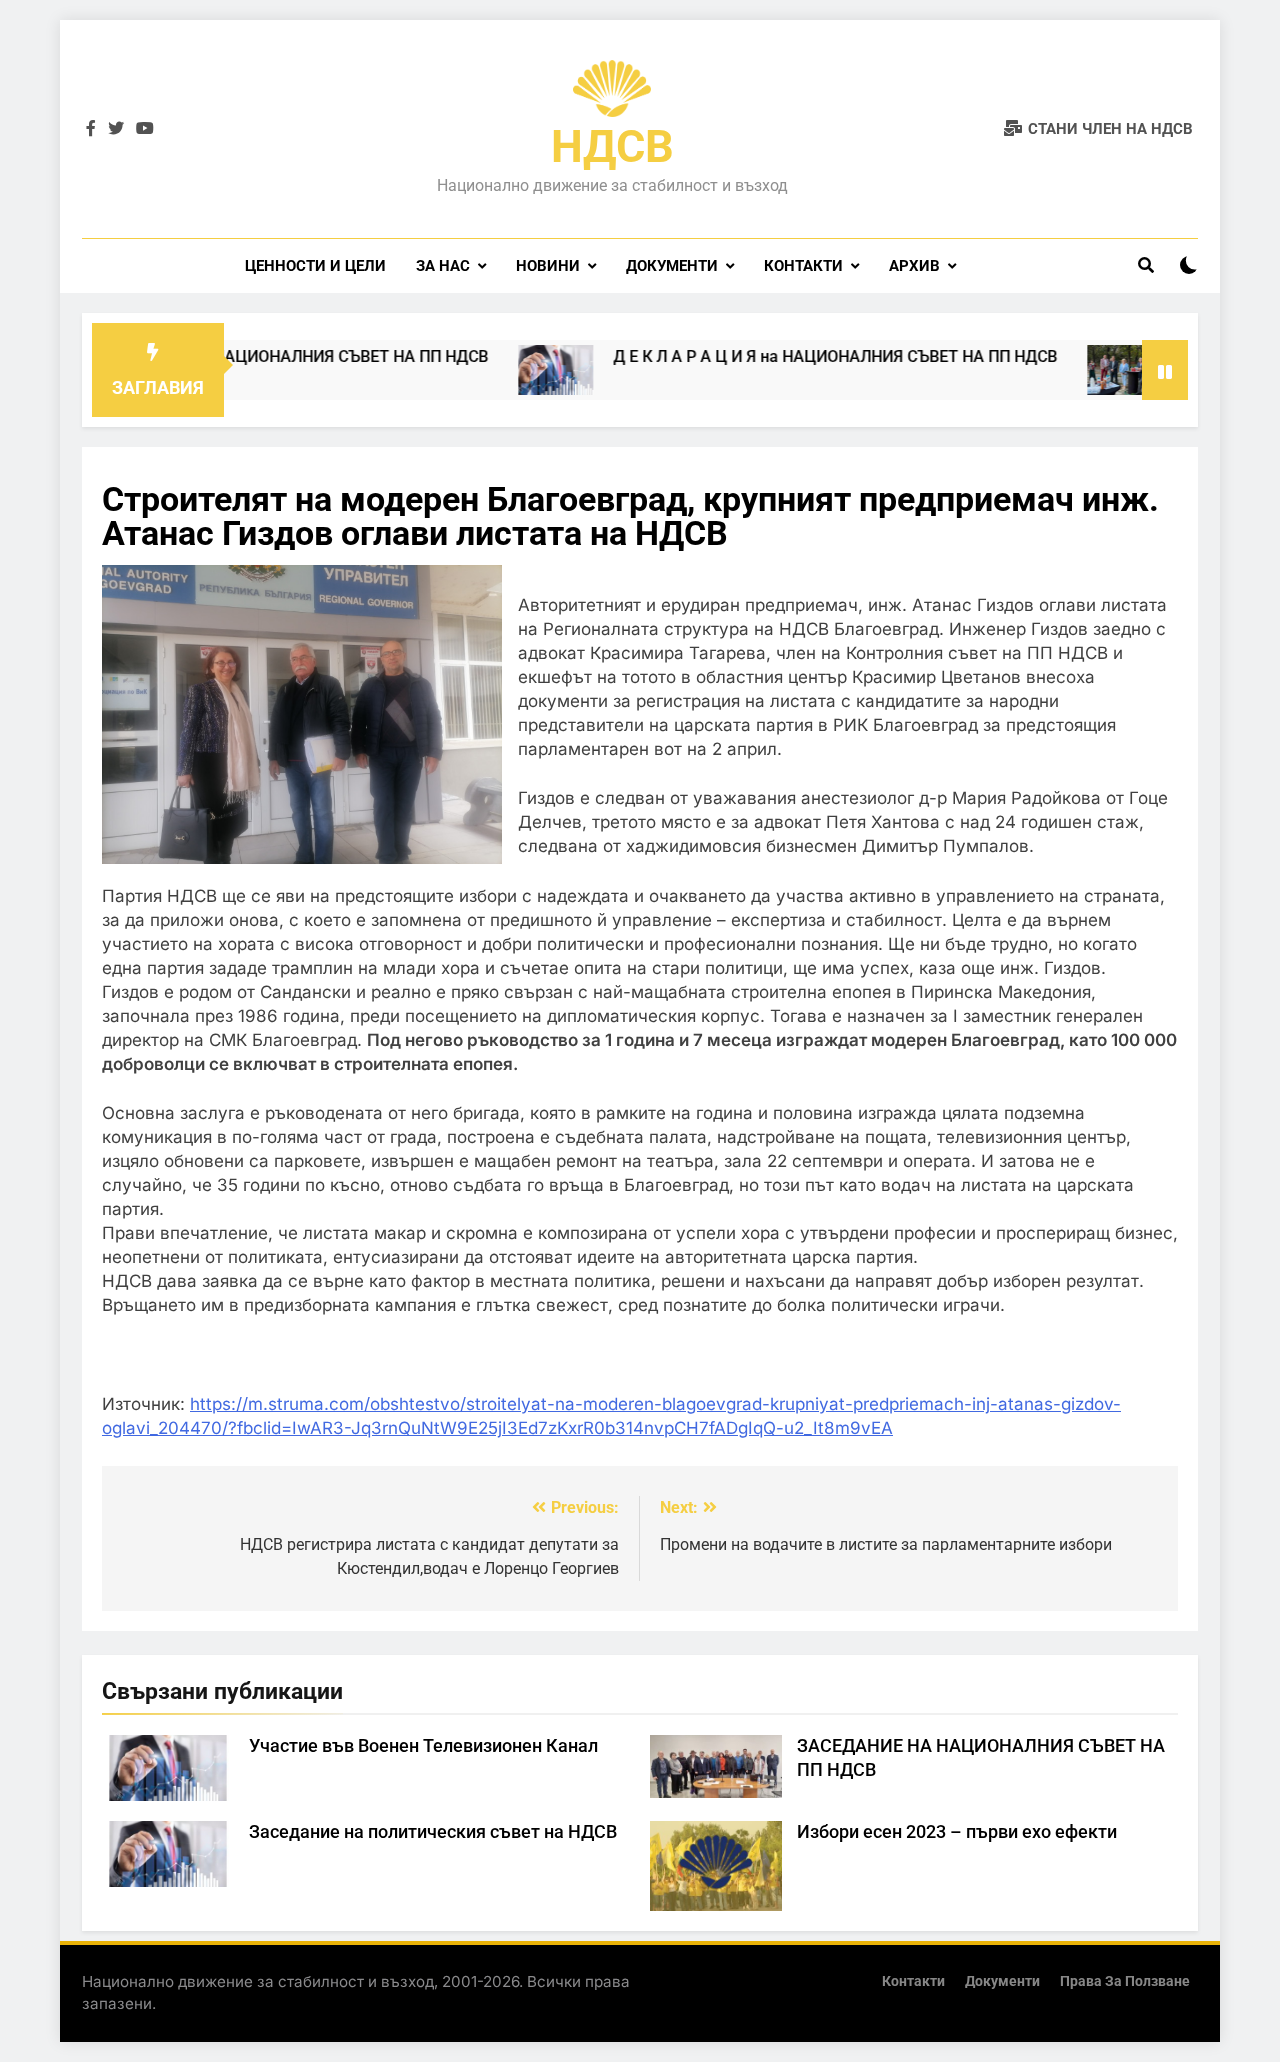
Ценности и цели (315, 266)
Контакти (803, 266)
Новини (548, 266)
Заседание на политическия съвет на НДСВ (433, 1832)
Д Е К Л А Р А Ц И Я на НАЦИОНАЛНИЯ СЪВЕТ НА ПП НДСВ (789, 356)
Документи (672, 266)
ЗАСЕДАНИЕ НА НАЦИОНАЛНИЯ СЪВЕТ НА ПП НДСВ (242, 356)
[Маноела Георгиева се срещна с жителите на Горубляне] (1078, 370)
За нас (443, 266)
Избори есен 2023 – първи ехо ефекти (957, 1832)
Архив (914, 266)
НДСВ (612, 146)
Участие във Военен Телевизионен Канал (423, 1746)
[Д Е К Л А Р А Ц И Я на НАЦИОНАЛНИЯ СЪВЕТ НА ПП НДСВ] (509, 370)
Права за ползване (1125, 1981)
